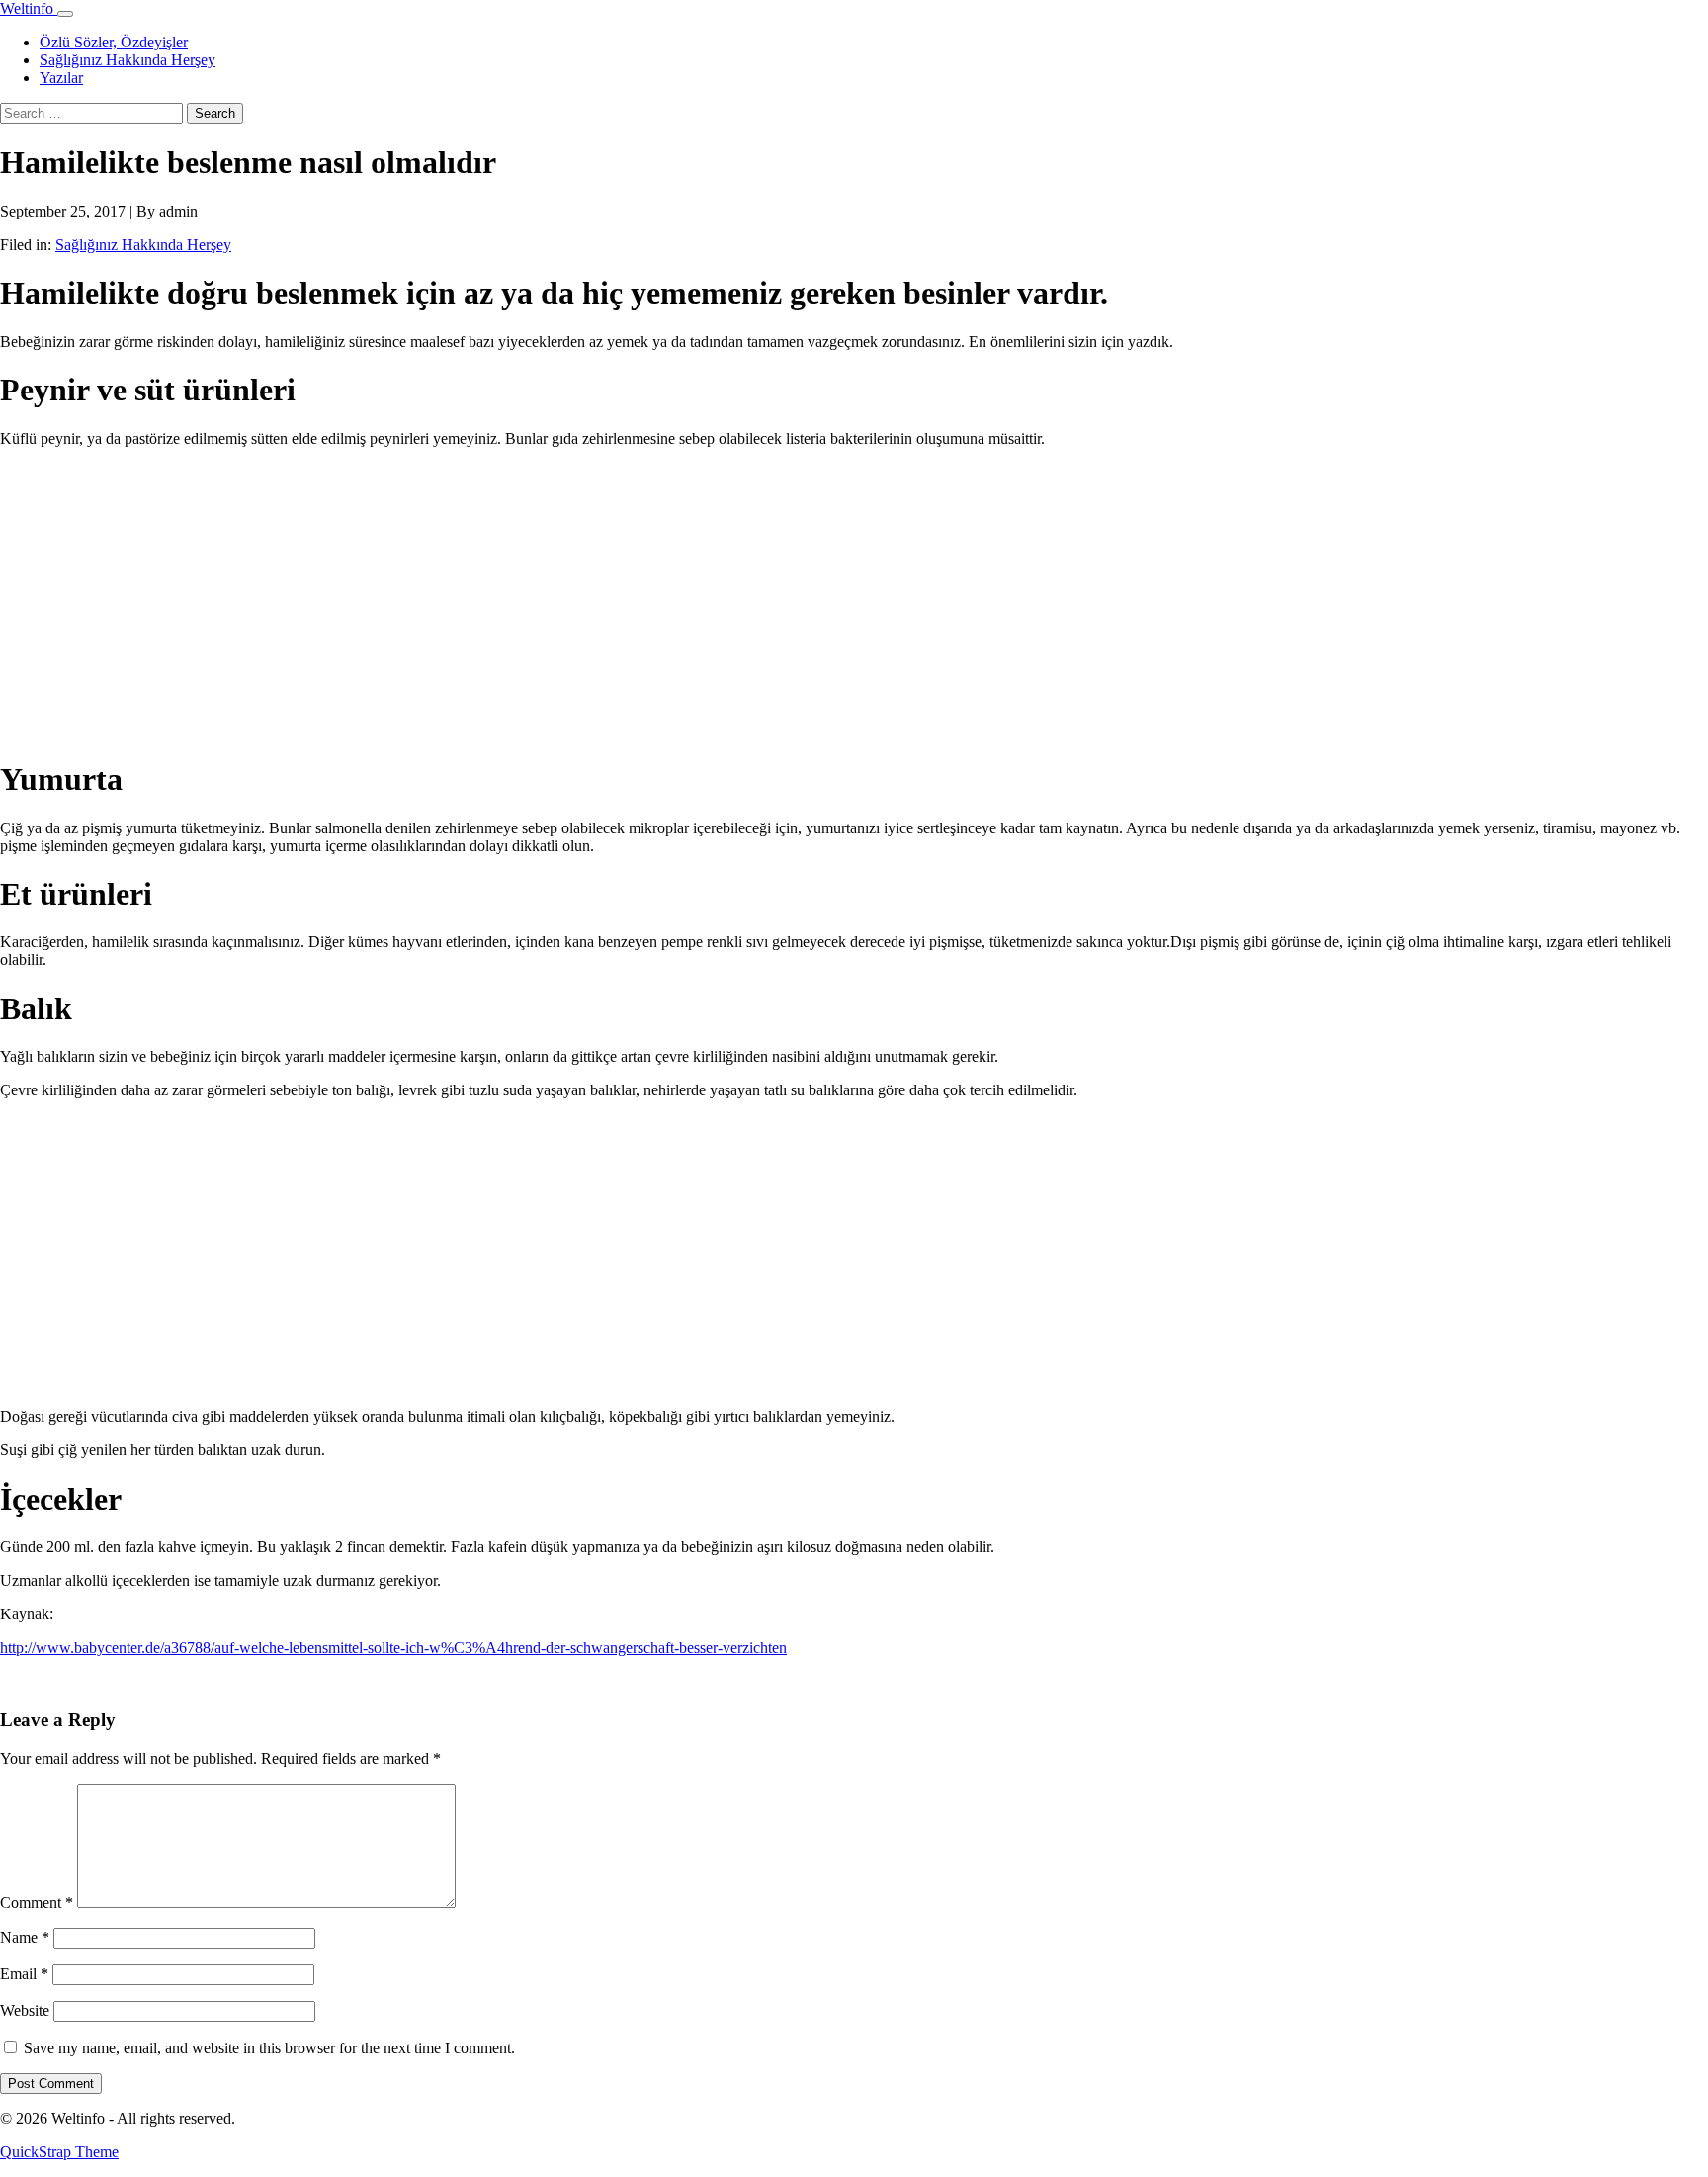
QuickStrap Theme (59, 2152)
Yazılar (61, 78)
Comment (37, 1903)
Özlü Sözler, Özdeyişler (114, 42)
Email (24, 1974)
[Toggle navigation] (65, 14)
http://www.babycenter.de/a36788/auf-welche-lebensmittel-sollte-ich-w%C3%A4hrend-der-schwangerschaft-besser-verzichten (393, 1648)
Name (25, 1937)
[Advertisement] (593, 602)
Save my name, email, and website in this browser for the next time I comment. (269, 2048)
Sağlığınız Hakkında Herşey (128, 60)
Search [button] (215, 113)
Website (25, 2010)
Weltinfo (29, 8)
